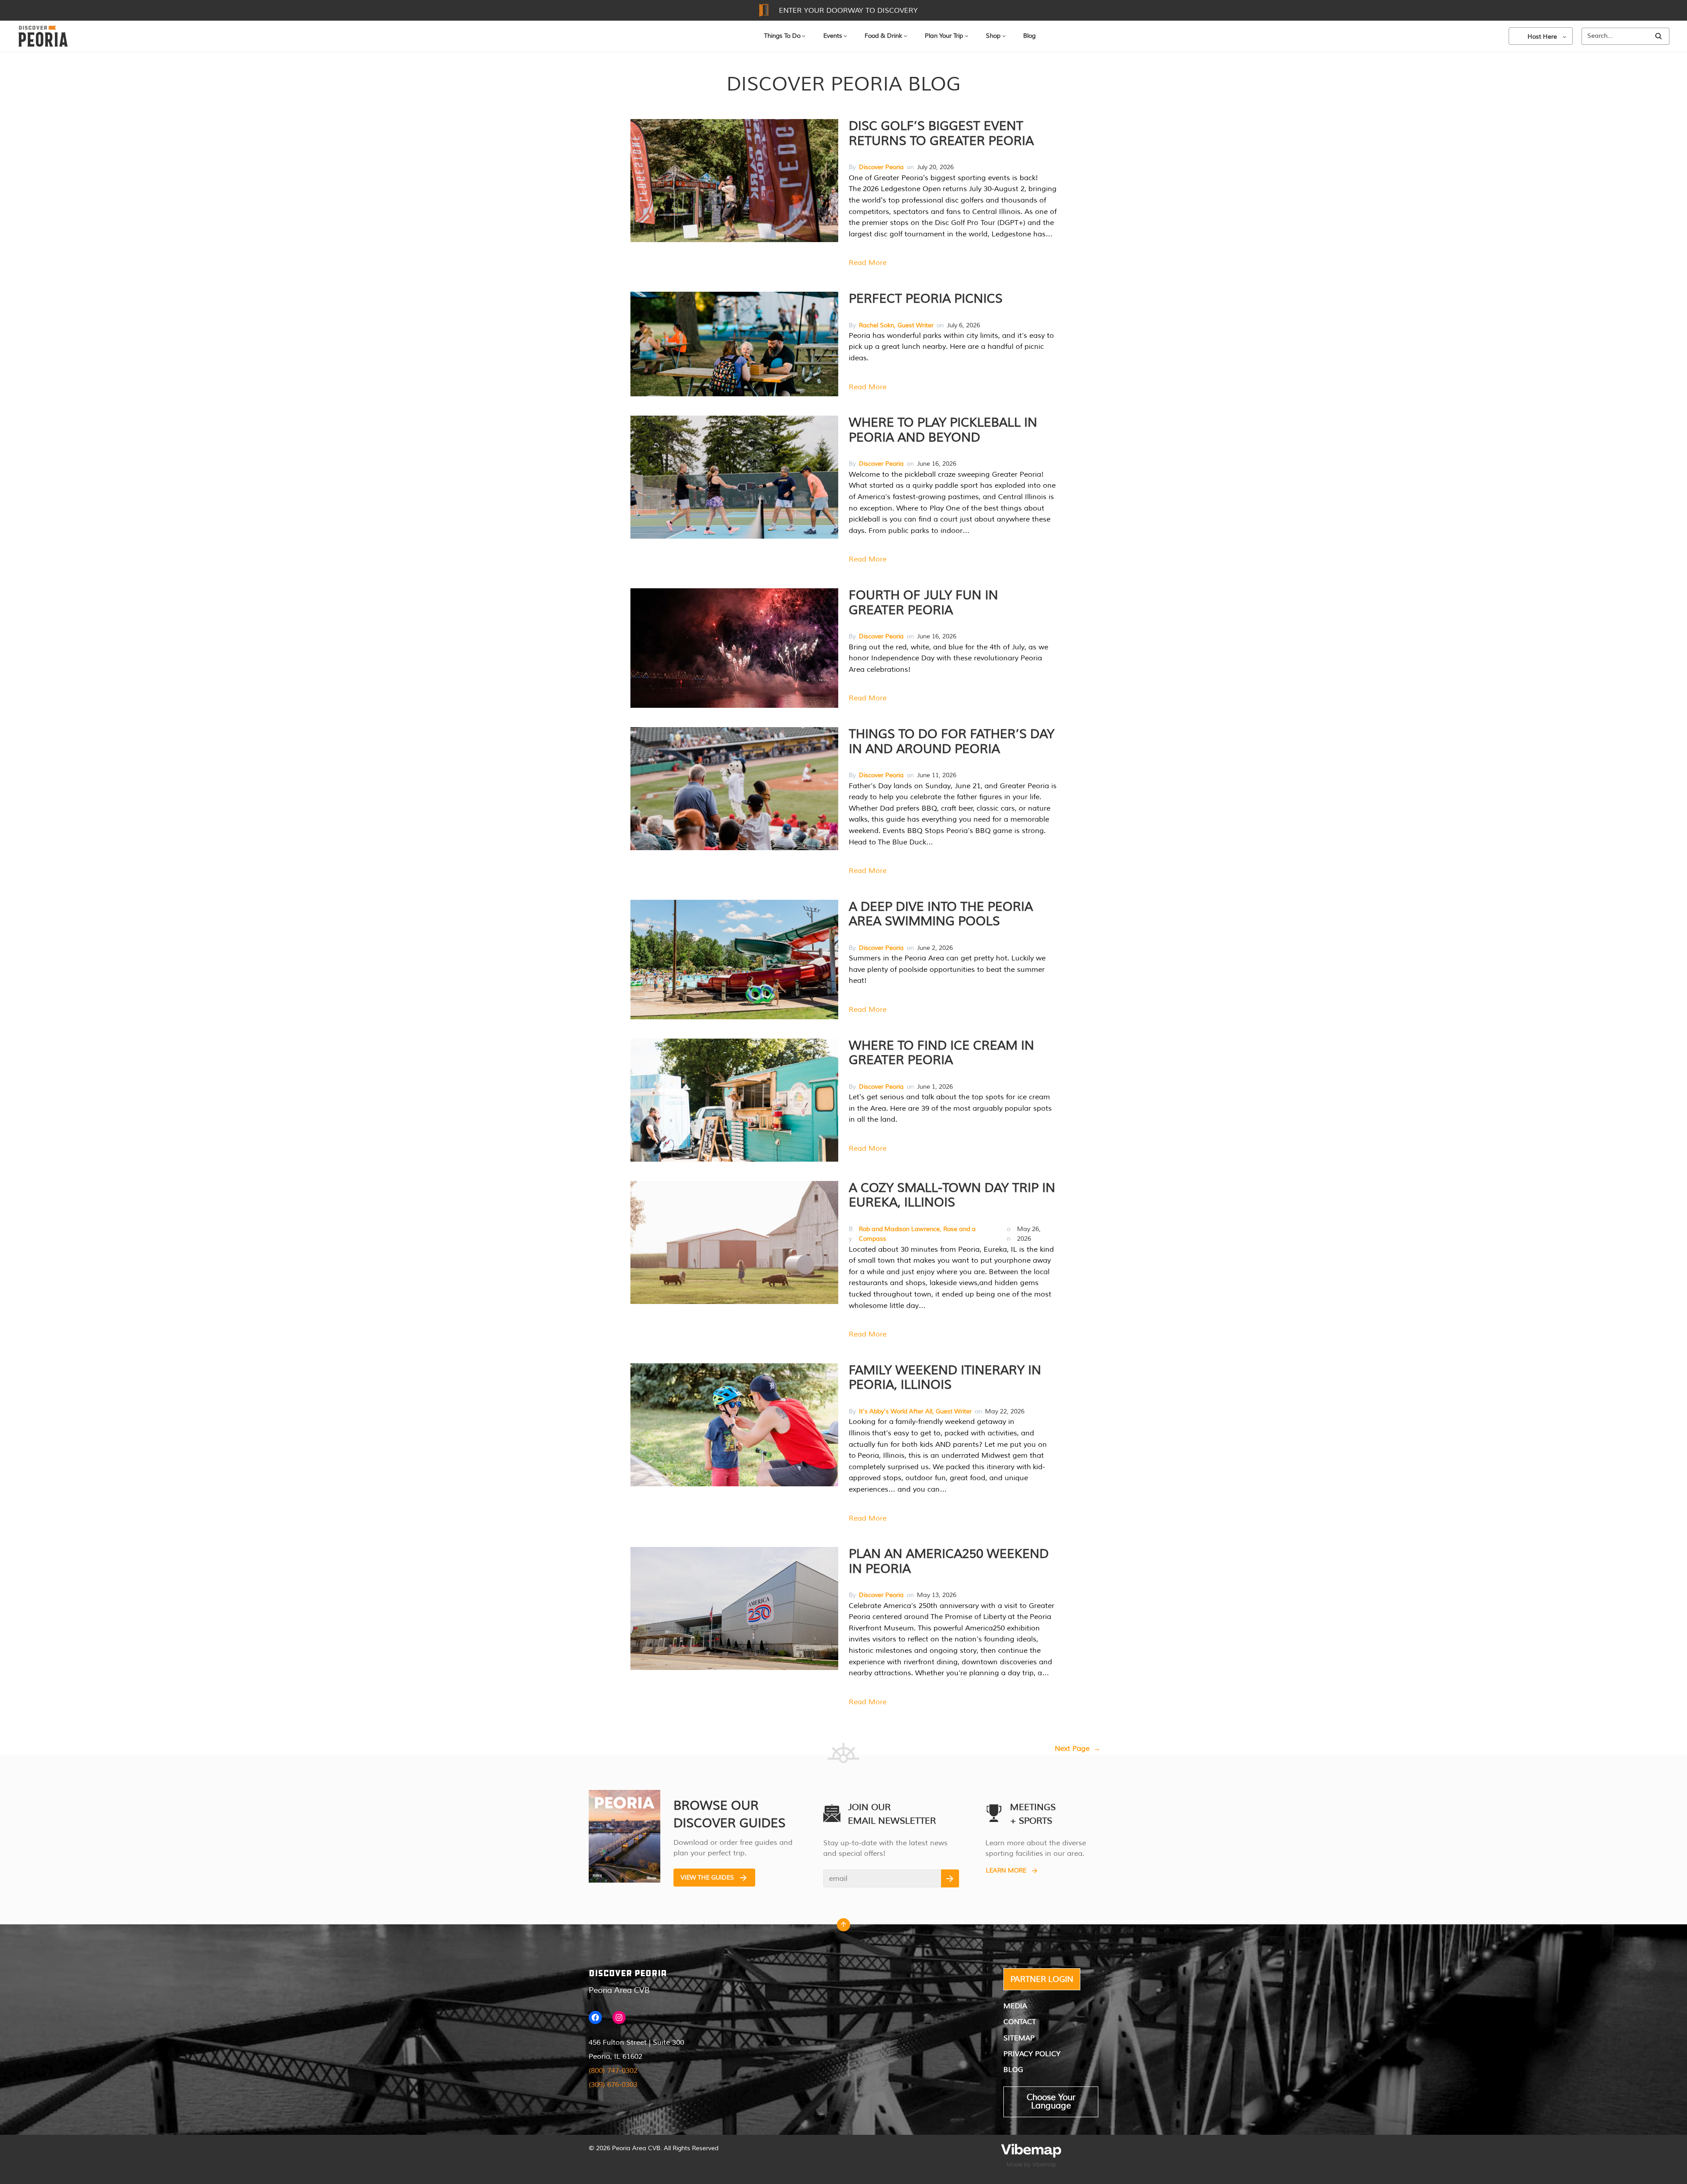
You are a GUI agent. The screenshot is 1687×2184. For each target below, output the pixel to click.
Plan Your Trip (944, 36)
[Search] (1658, 36)
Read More (868, 263)
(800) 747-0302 (613, 2071)
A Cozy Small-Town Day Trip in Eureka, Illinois (952, 1195)
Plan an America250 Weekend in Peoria (949, 1561)
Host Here (1542, 37)
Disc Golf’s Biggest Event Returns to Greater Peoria (941, 134)
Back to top (843, 1927)
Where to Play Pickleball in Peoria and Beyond (943, 430)
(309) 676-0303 (613, 2085)
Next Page (1078, 1749)
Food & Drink (883, 36)
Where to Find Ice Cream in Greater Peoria (941, 1053)
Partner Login (1042, 1979)
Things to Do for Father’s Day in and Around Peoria (952, 742)
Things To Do (782, 36)
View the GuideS (707, 1878)
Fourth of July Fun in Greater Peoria (923, 603)
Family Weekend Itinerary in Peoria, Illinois (945, 1378)
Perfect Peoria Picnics (926, 299)
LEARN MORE (1006, 1871)
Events (833, 36)
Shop (993, 36)
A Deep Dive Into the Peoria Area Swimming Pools (941, 914)
